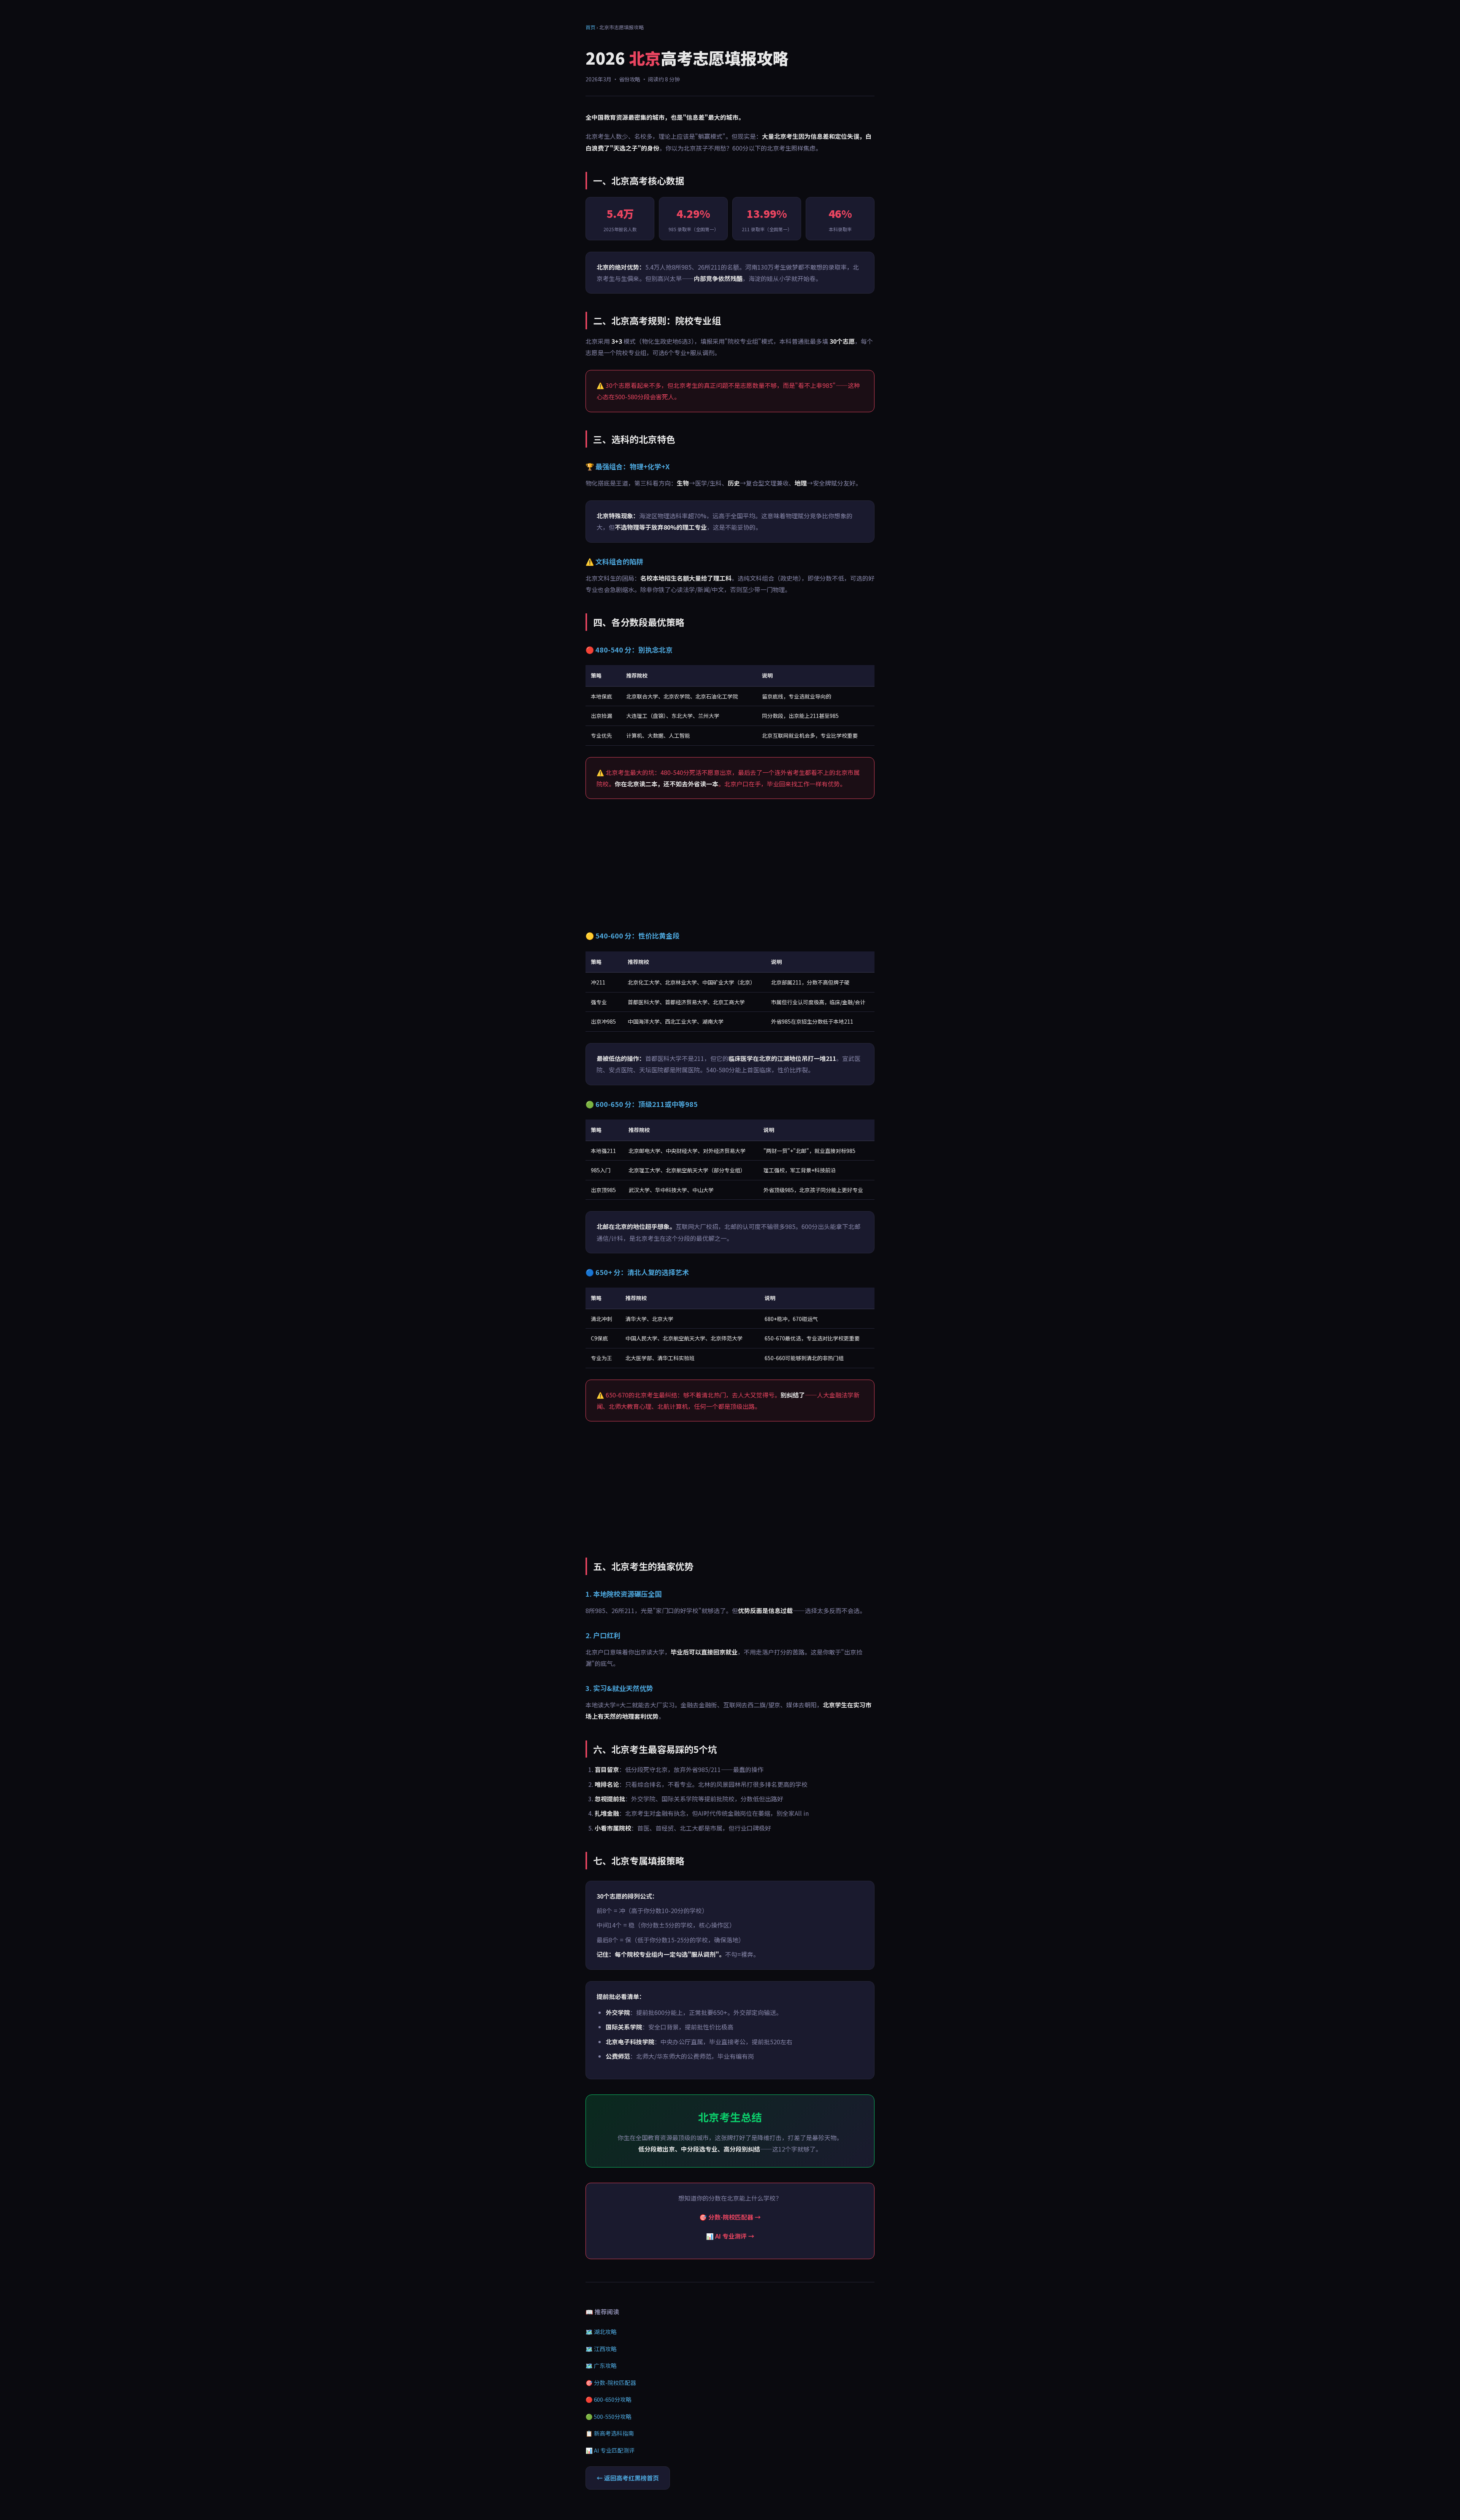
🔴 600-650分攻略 (609, 2399)
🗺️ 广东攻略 (601, 2365)
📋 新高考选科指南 (610, 2433)
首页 (590, 27)
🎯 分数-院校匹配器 (611, 2383)
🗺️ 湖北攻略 (601, 2332)
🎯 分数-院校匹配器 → (730, 2217)
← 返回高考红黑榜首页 (628, 2478)
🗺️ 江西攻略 (601, 2349)
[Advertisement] (730, 864)
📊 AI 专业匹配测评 (610, 2450)
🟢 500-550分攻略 (609, 2416)
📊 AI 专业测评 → (730, 2236)
